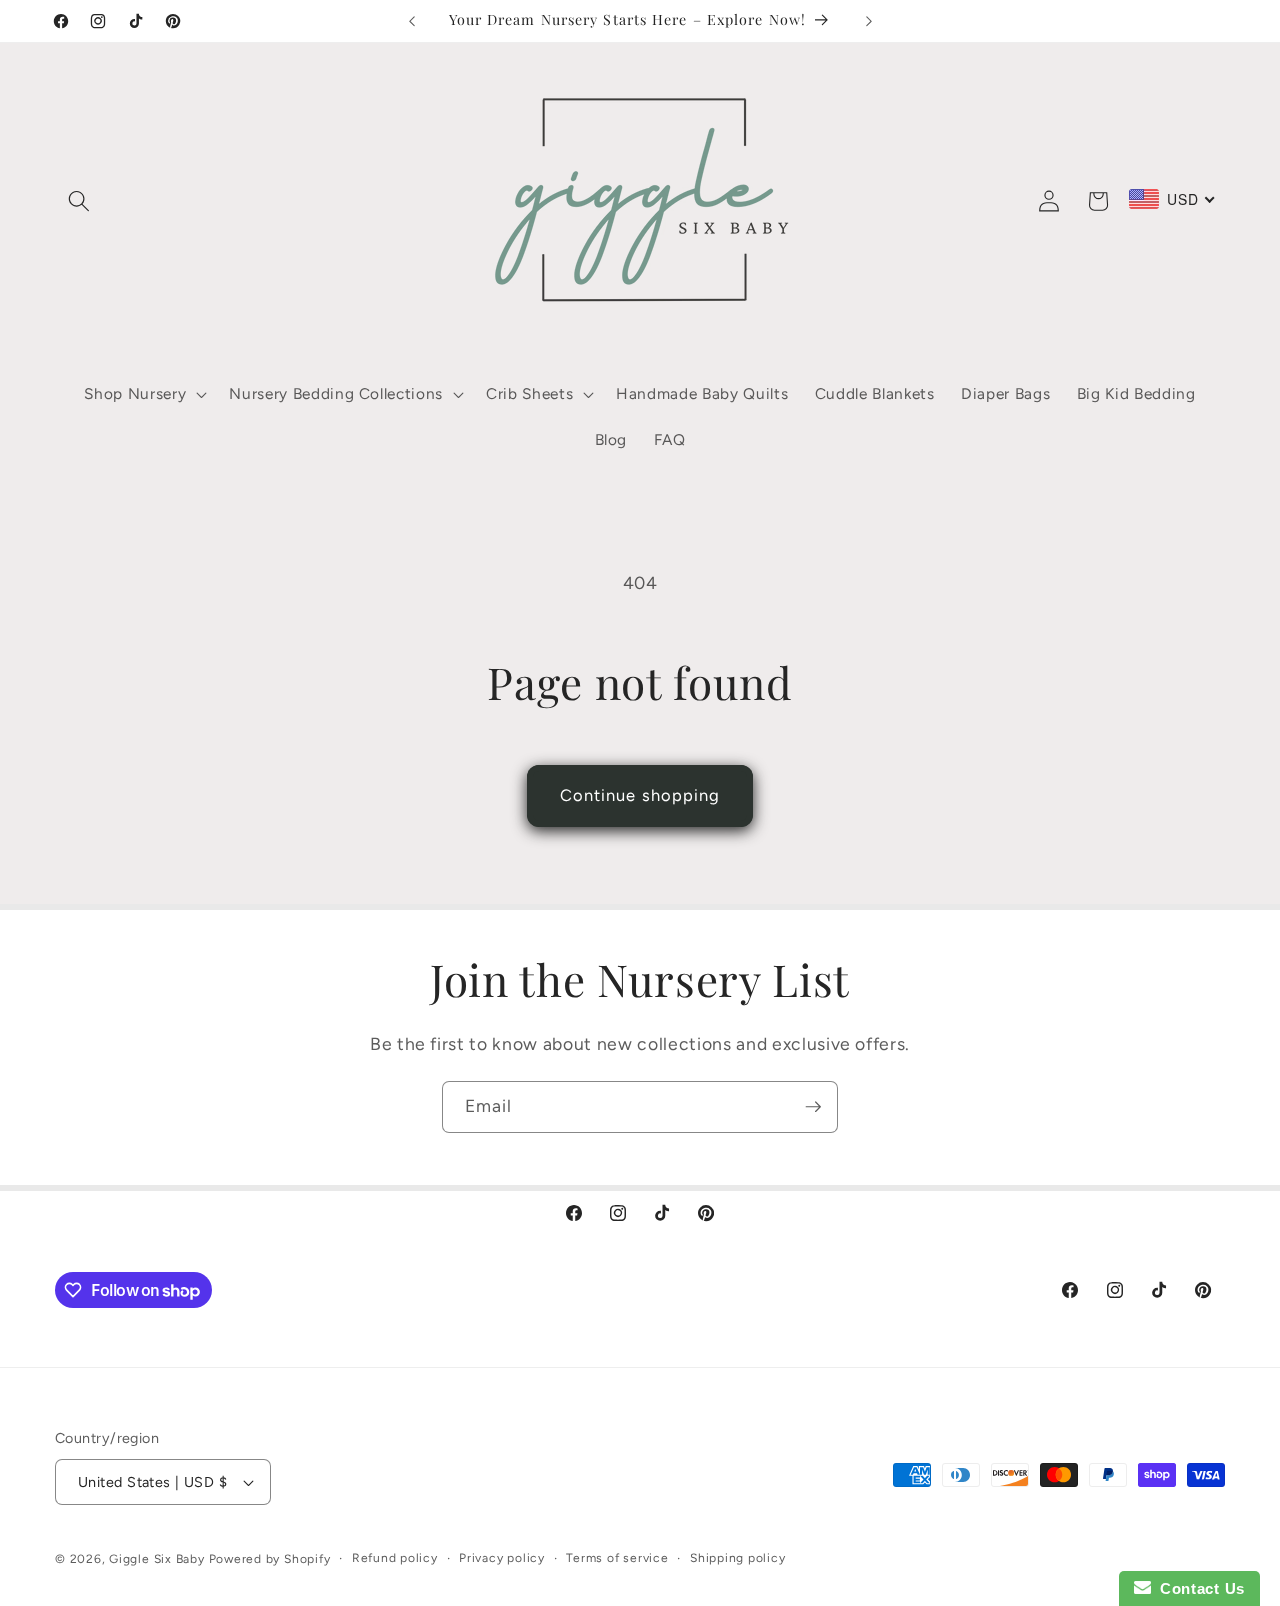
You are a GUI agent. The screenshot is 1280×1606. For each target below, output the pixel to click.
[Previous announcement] (412, 21)
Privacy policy (502, 1558)
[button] (79, 201)
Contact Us (1198, 1588)
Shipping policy (738, 1558)
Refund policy (395, 1558)
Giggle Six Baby (157, 1559)
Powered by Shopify (270, 1559)
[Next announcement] (869, 21)
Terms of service (617, 1558)
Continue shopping (640, 795)
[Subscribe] (813, 1107)
